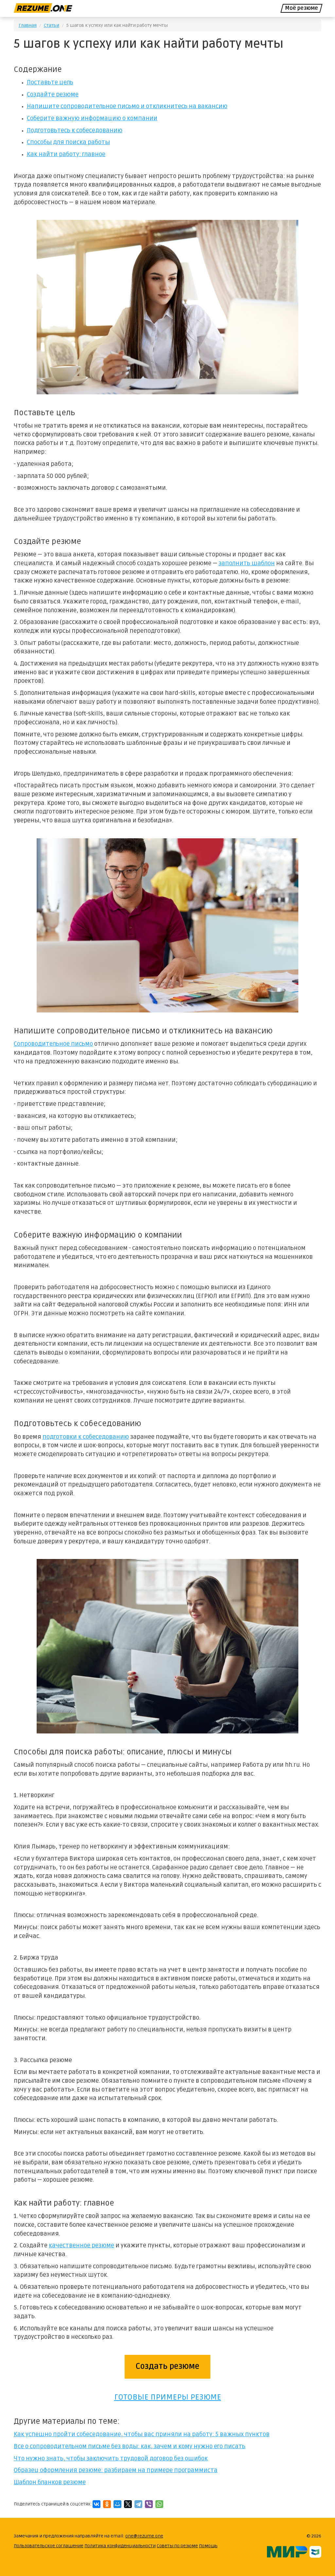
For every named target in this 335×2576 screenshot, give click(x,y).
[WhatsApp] (159, 2504)
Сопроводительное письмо (53, 1044)
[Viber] (149, 2504)
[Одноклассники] (107, 2504)
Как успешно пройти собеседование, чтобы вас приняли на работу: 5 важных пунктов (142, 2434)
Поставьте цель (50, 82)
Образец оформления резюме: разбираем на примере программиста (116, 2470)
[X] (128, 2504)
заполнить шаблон (247, 563)
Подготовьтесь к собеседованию (75, 131)
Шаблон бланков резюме (50, 2482)
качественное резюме (81, 2246)
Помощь (208, 2546)
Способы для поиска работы (68, 142)
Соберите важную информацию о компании (92, 118)
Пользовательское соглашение (49, 2546)
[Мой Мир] (117, 2504)
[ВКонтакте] (97, 2504)
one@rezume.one (144, 2536)
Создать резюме (167, 2366)
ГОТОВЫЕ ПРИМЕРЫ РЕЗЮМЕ (168, 2397)
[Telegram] (138, 2504)
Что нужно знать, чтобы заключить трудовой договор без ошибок (111, 2459)
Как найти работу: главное (66, 154)
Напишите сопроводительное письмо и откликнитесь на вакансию (127, 106)
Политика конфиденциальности (120, 2546)
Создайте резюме (53, 95)
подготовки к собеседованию (86, 1437)
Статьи (52, 25)
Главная (28, 25)
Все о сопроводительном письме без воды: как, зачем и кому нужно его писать (130, 2446)
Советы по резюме (177, 2546)
